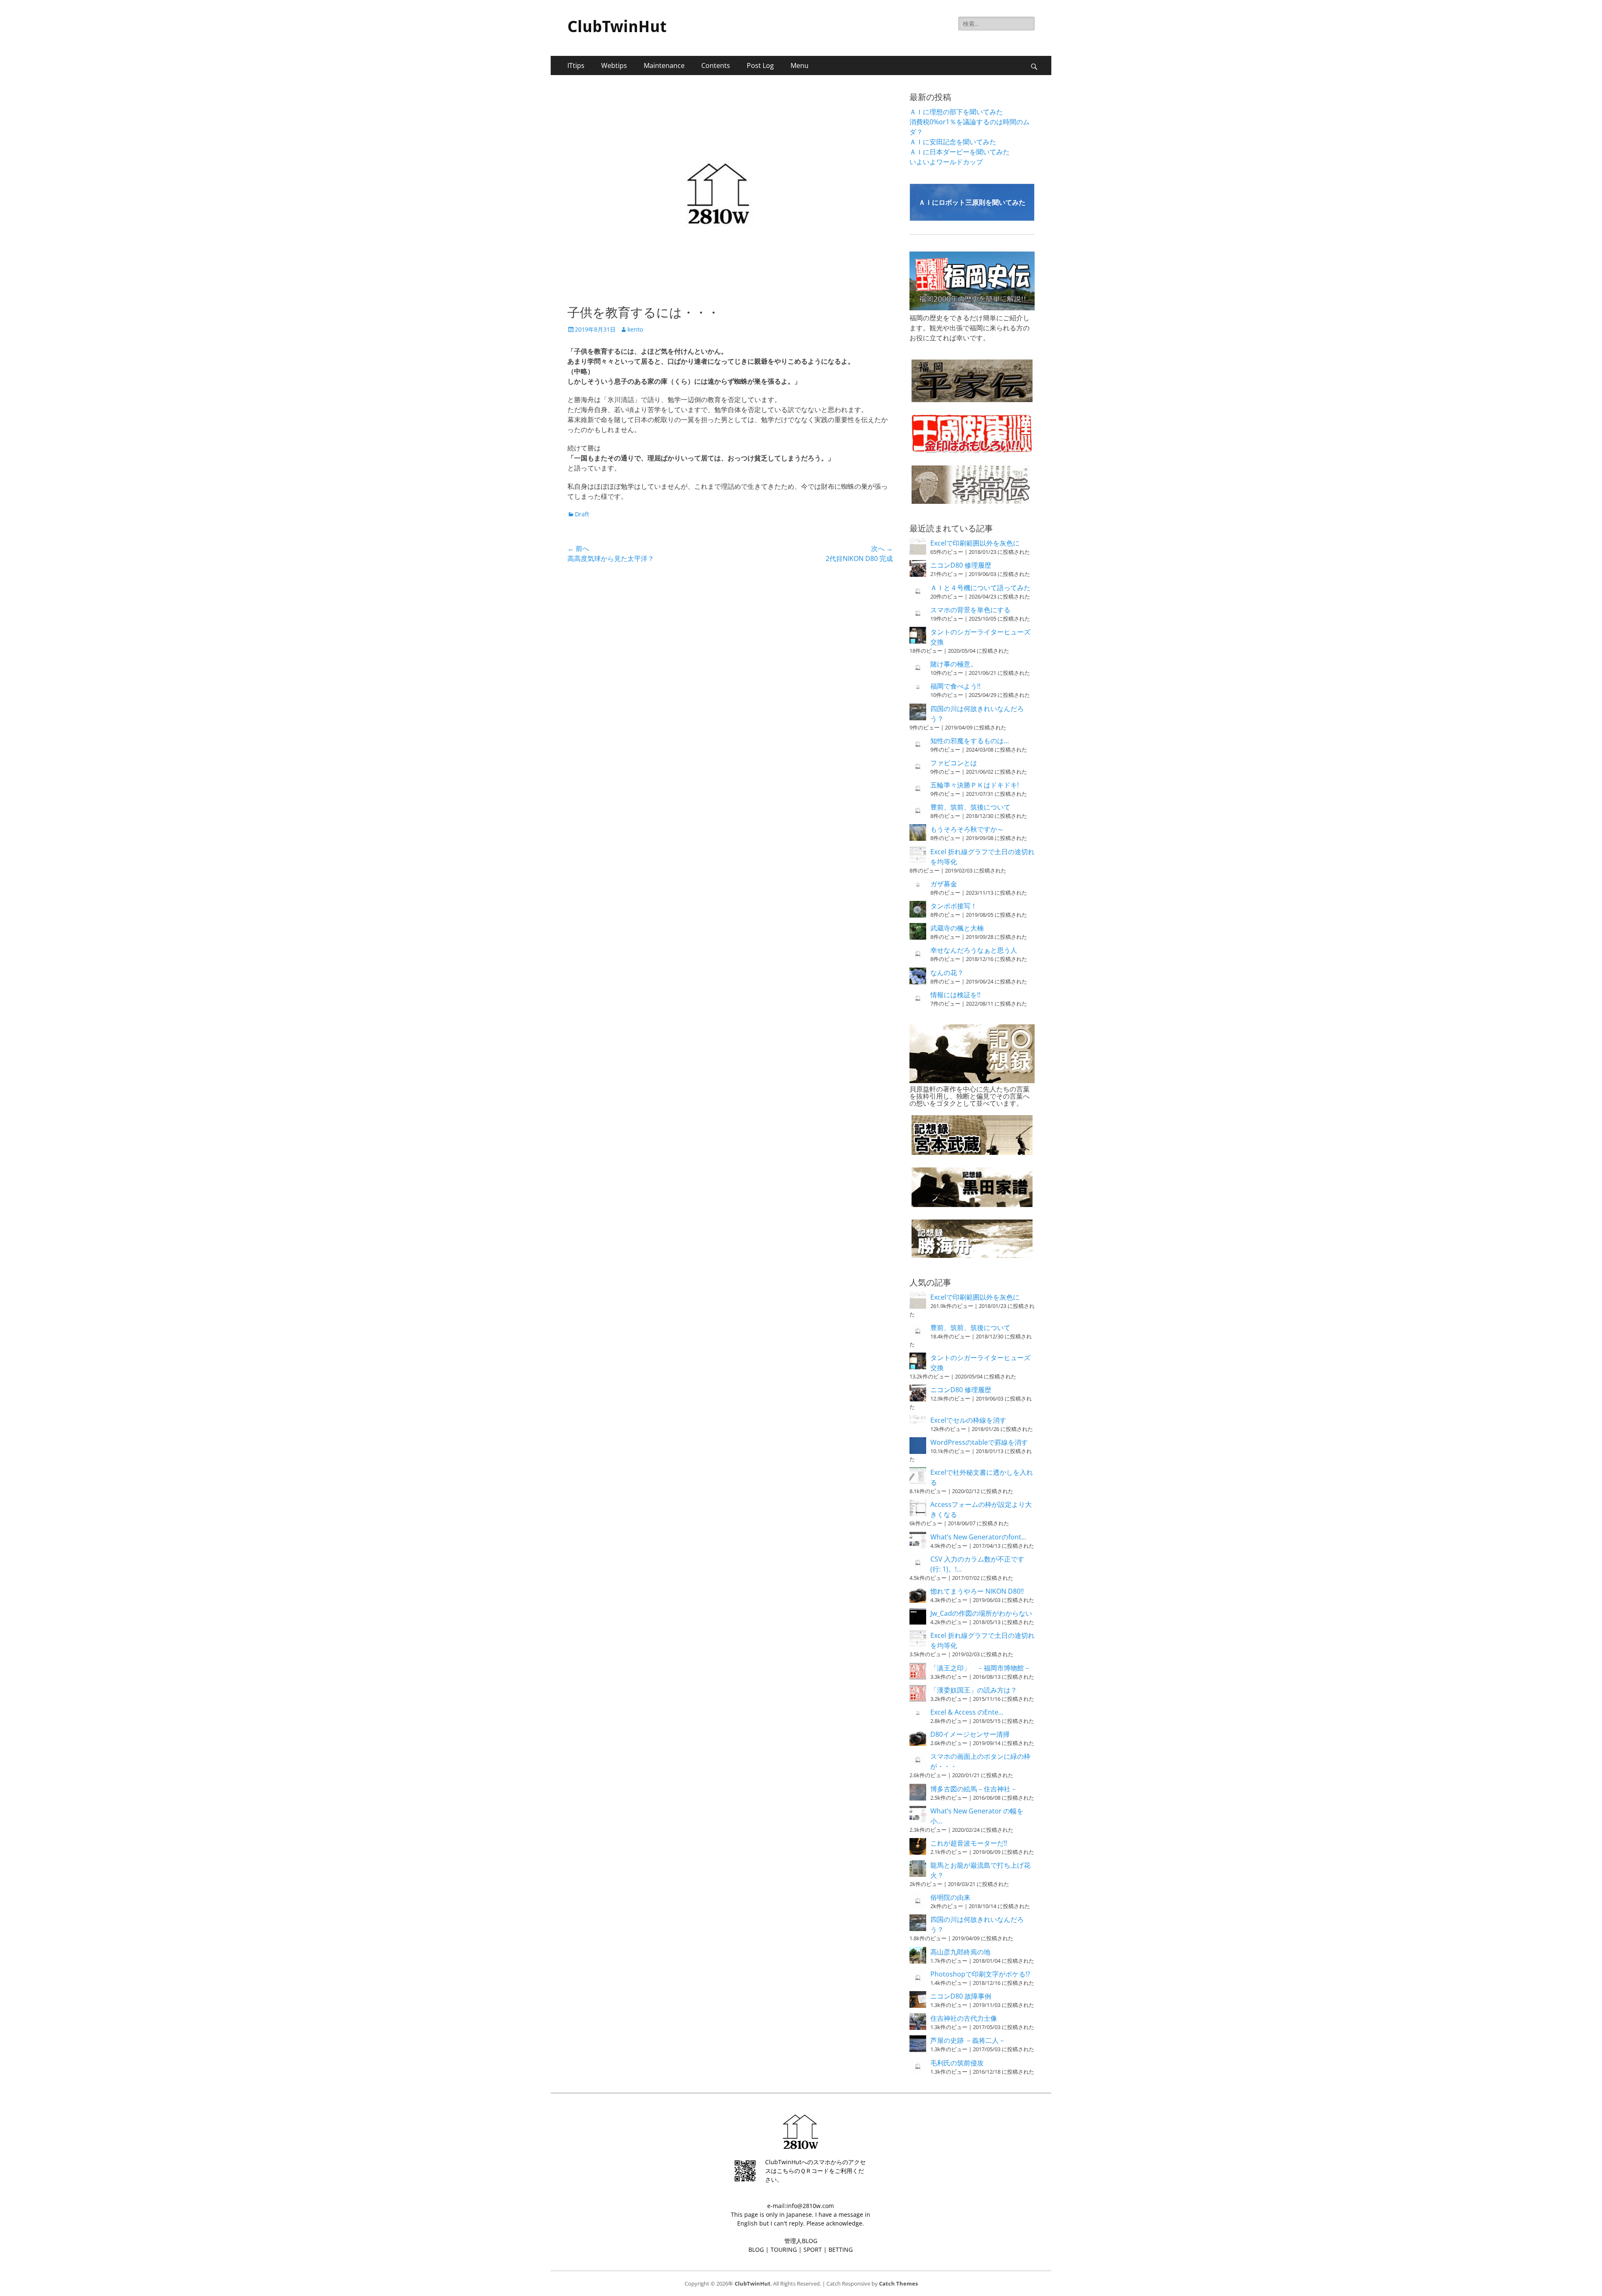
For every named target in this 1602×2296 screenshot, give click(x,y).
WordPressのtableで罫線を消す (979, 1442)
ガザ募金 (944, 884)
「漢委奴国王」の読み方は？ (974, 1690)
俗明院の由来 (950, 1897)
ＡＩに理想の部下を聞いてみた (956, 112)
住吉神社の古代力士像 (964, 2018)
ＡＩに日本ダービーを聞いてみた (960, 152)
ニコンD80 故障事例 (961, 1996)
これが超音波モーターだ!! (969, 1843)
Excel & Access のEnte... (967, 1712)
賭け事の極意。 (954, 664)
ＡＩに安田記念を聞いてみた (953, 142)
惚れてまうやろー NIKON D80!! (977, 1591)
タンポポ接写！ (954, 906)
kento (635, 329)
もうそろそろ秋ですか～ (967, 829)
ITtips (576, 65)
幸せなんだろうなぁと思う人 (974, 950)
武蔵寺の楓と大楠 (957, 928)
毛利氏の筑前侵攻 (957, 2063)
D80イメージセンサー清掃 (970, 1734)
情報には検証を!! (955, 995)
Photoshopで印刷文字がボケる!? (980, 1974)
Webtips (614, 65)
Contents (716, 65)
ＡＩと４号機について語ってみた (980, 588)
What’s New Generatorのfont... (978, 1537)
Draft (582, 514)
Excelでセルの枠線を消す (968, 1420)
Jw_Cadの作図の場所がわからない (981, 1613)
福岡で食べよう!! (955, 686)
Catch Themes (898, 2283)
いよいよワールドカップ (946, 162)
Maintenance (664, 65)
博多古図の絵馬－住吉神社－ (974, 1789)
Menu (800, 65)
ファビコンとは (954, 763)
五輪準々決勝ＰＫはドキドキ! (975, 785)
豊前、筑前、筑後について (970, 807)
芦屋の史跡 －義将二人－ (968, 2040)
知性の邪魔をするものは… (970, 741)
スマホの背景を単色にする (970, 610)
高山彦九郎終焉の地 (960, 1952)
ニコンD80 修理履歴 (961, 565)
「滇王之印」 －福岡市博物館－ (980, 1668)
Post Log (760, 65)
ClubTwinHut (617, 27)
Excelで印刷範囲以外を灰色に (975, 543)
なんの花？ (947, 973)
